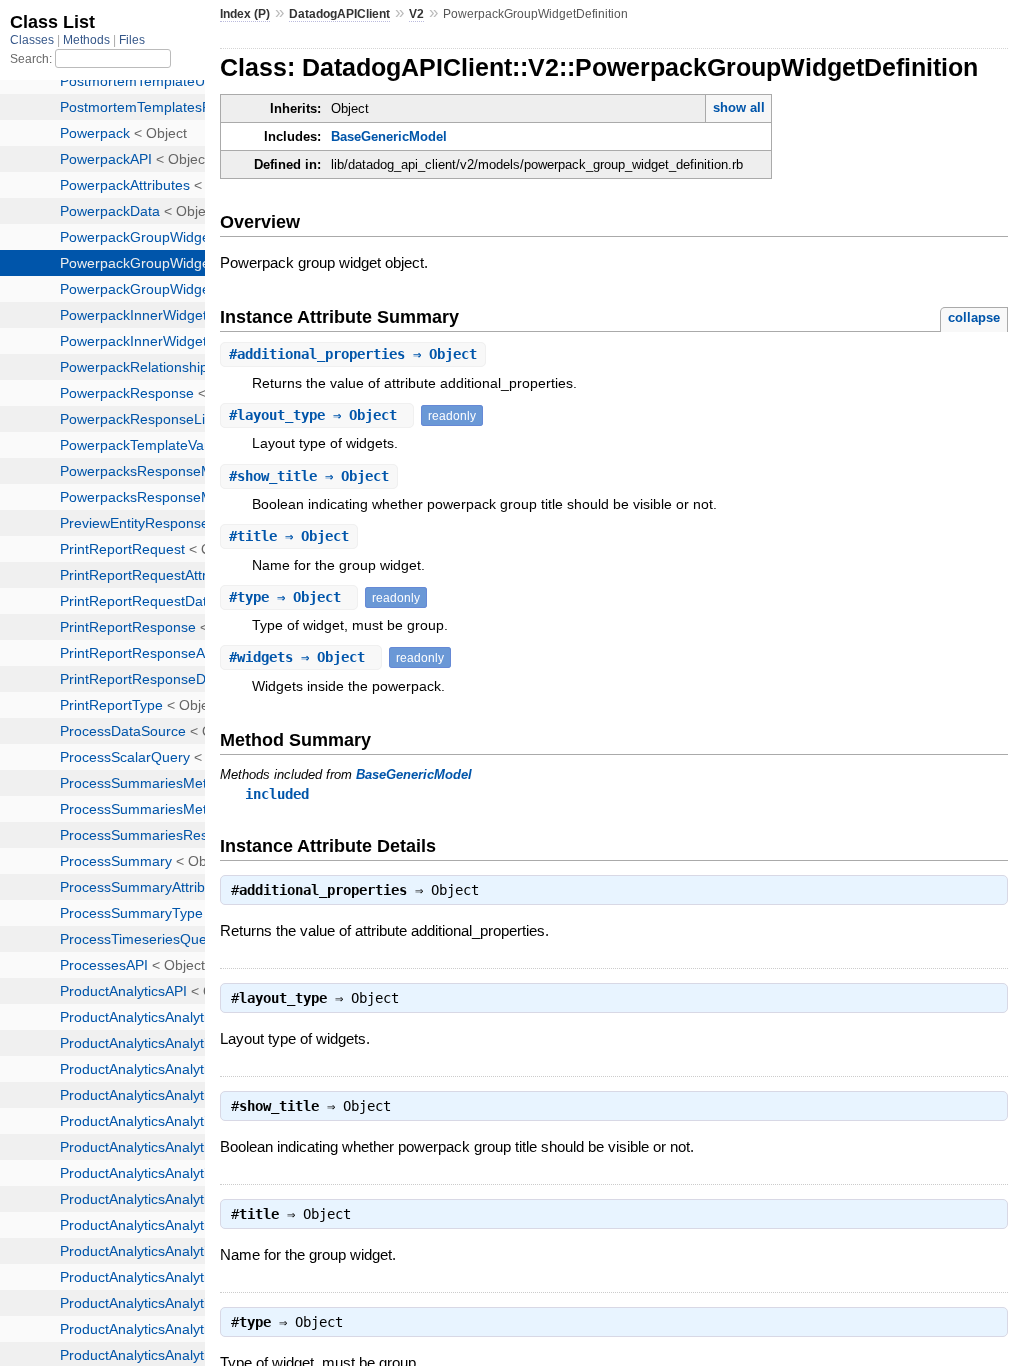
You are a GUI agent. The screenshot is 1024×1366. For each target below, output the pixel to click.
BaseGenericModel (389, 136)
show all (739, 107)
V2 (416, 14)
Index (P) (245, 14)
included (277, 794)
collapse (974, 317)
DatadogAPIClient (339, 14)
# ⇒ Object (353, 354)
